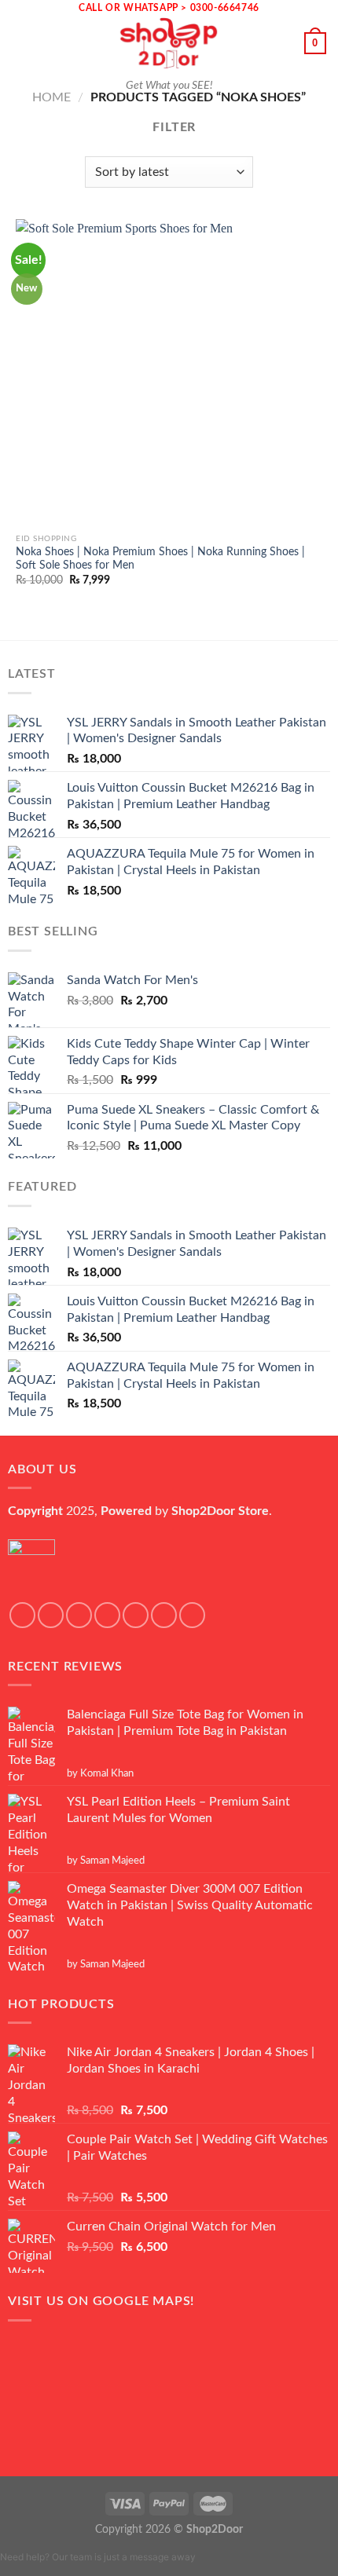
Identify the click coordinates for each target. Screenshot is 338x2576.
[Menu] (21, 43)
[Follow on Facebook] (22, 1615)
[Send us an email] (136, 1615)
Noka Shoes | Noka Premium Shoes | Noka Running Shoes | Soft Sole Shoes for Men (160, 559)
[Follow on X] (107, 1615)
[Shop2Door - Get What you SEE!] (169, 43)
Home (51, 97)
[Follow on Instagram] (51, 1615)
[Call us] (164, 1615)
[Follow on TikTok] (79, 1615)
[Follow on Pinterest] (192, 1615)
